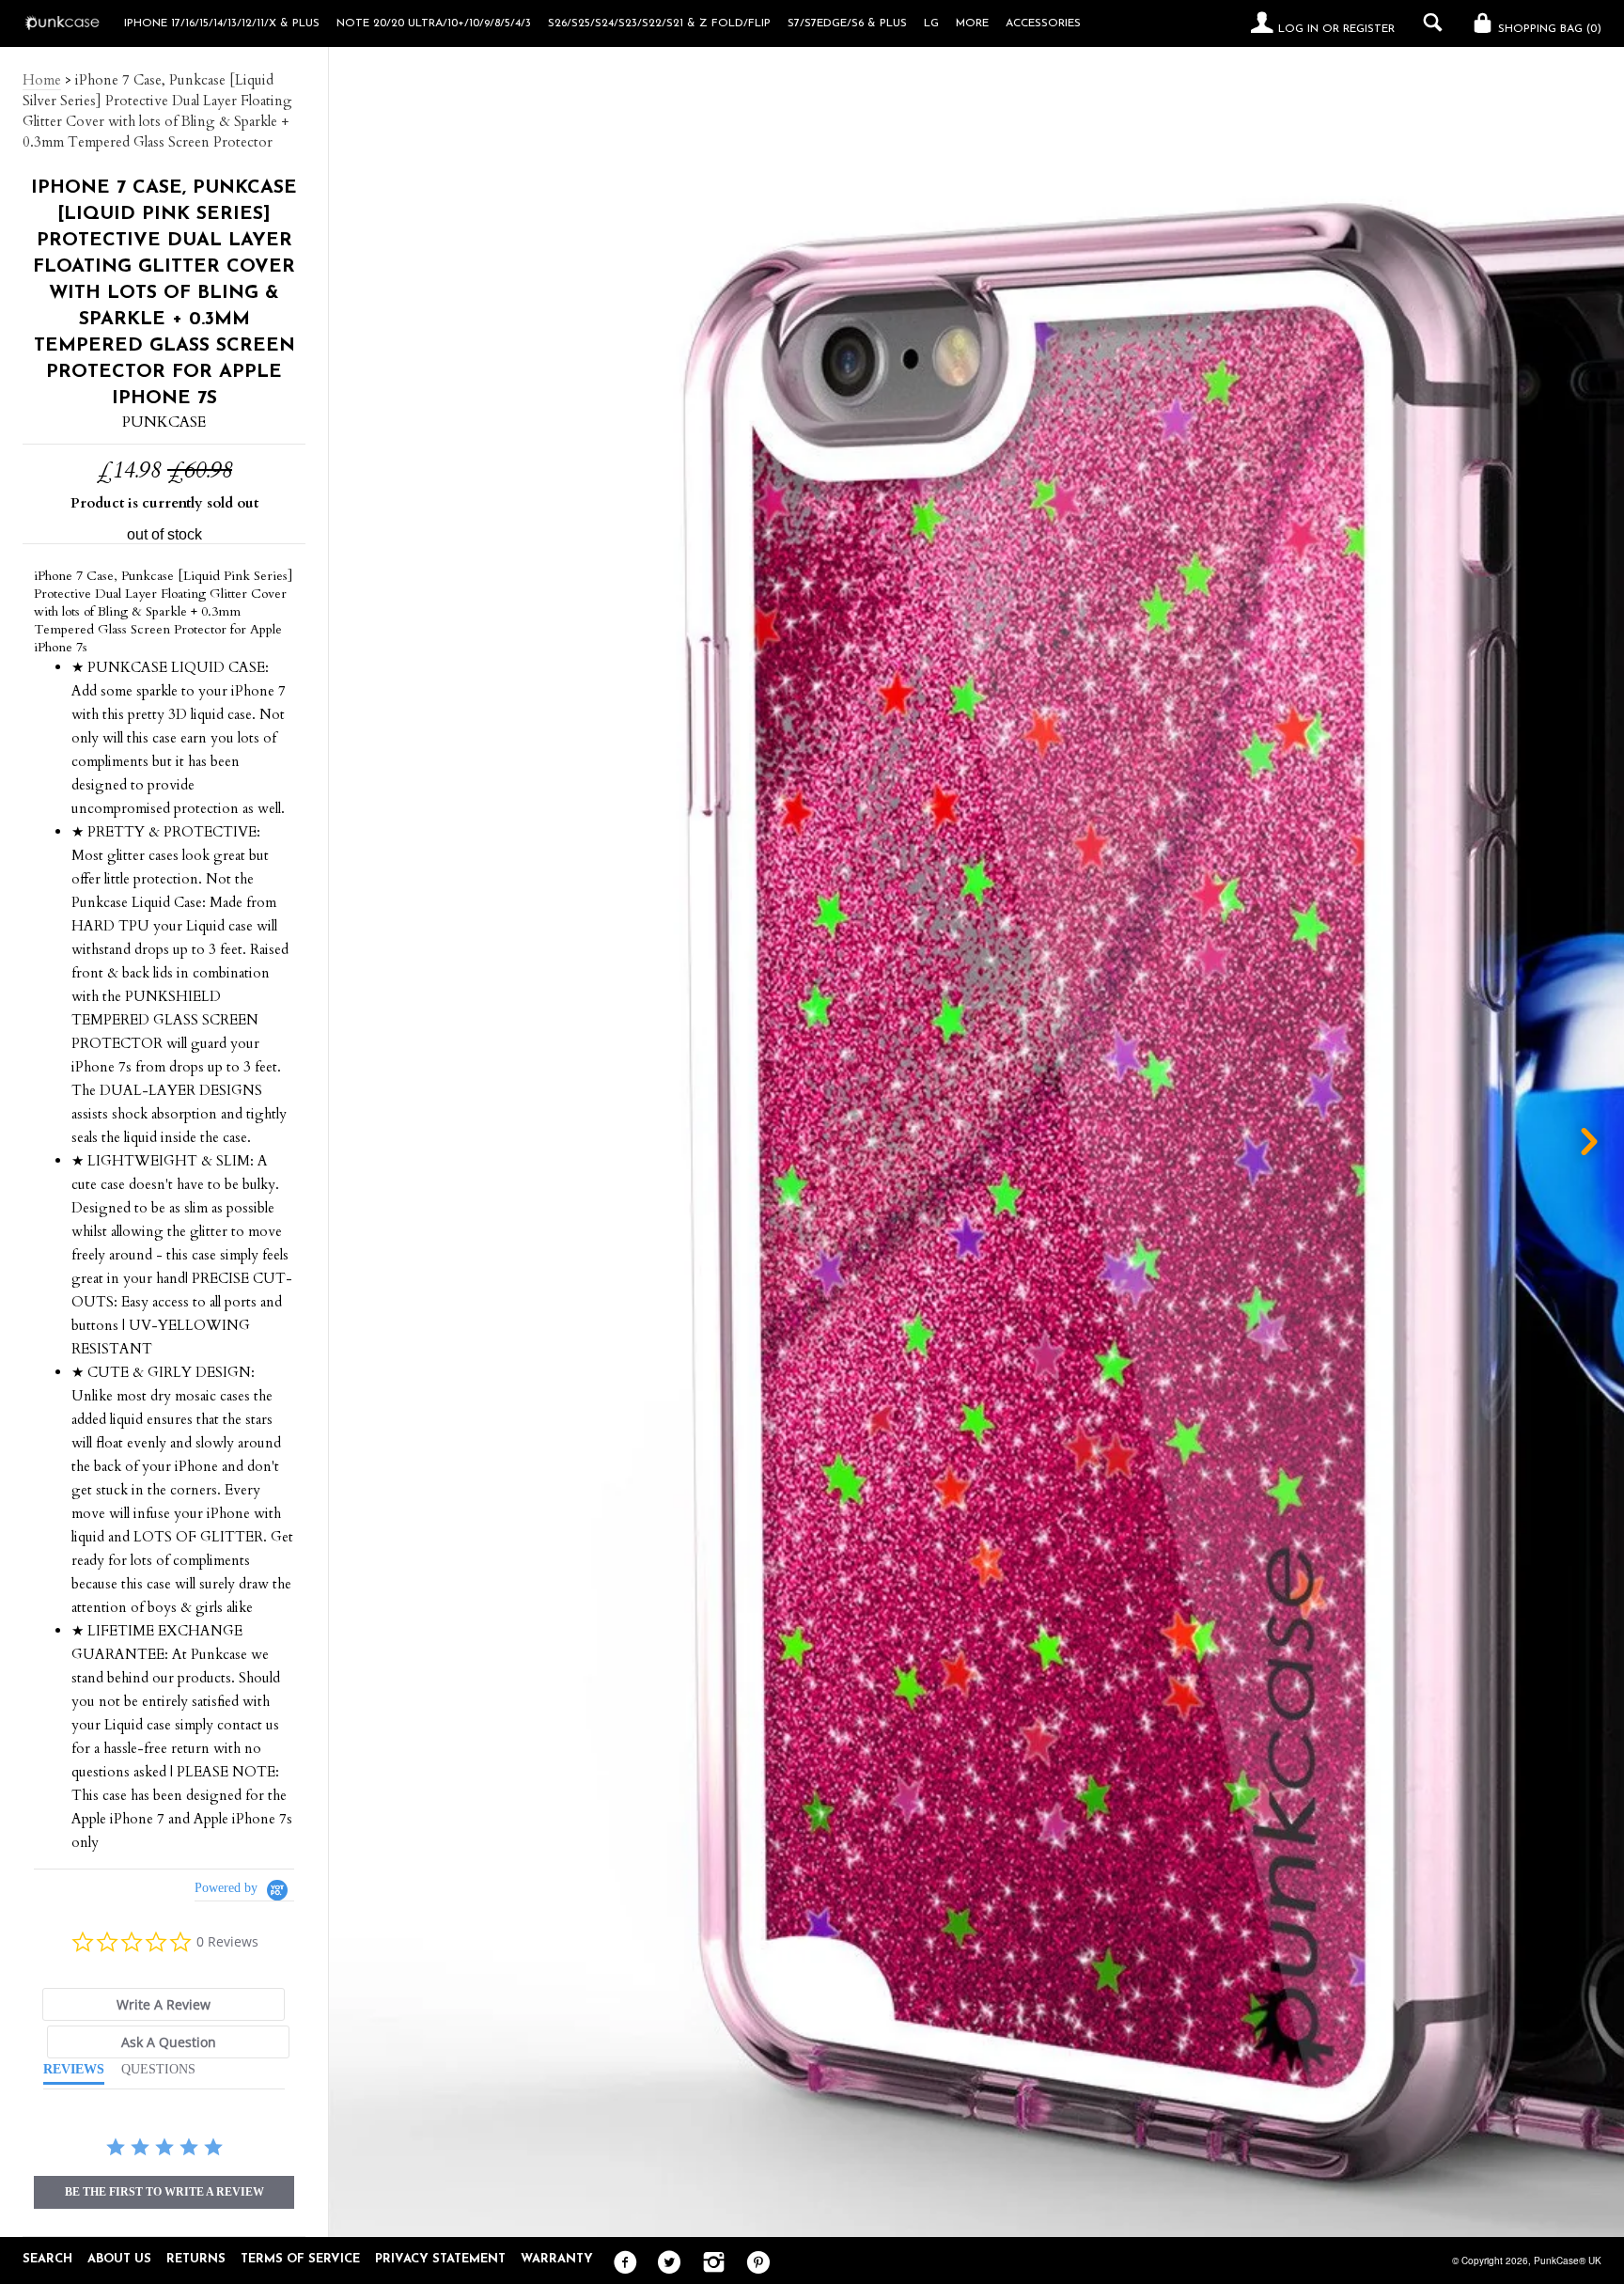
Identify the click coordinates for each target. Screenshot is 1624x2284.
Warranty (557, 2259)
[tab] (164, 2004)
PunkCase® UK (1568, 2261)
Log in (1298, 29)
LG (931, 23)
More (972, 23)
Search (47, 2259)
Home (42, 80)
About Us (119, 2259)
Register (1369, 29)
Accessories (1043, 23)
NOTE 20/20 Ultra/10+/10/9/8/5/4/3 (434, 23)
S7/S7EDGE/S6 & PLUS (847, 23)
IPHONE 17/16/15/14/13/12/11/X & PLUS (222, 23)
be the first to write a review (164, 2192)
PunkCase (164, 422)
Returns (196, 2259)
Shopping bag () (1548, 29)
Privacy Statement (440, 2259)
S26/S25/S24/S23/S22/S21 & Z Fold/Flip (659, 23)
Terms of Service (300, 2259)
